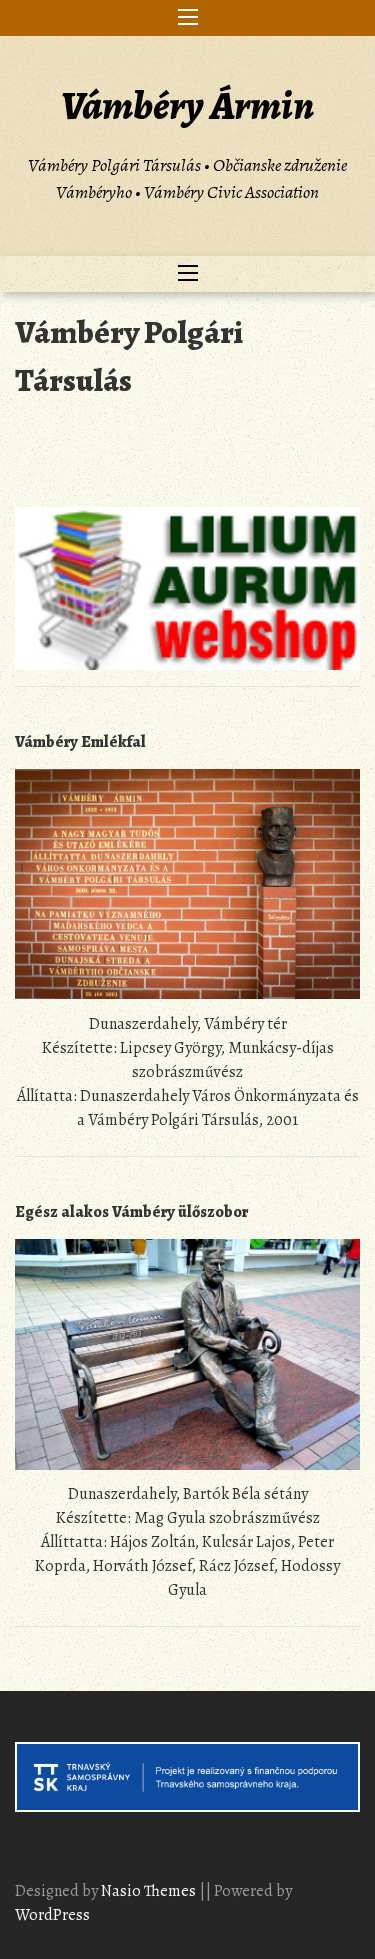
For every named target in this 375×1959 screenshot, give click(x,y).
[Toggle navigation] (188, 18)
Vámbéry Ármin (187, 105)
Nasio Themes (150, 1891)
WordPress (52, 1915)
